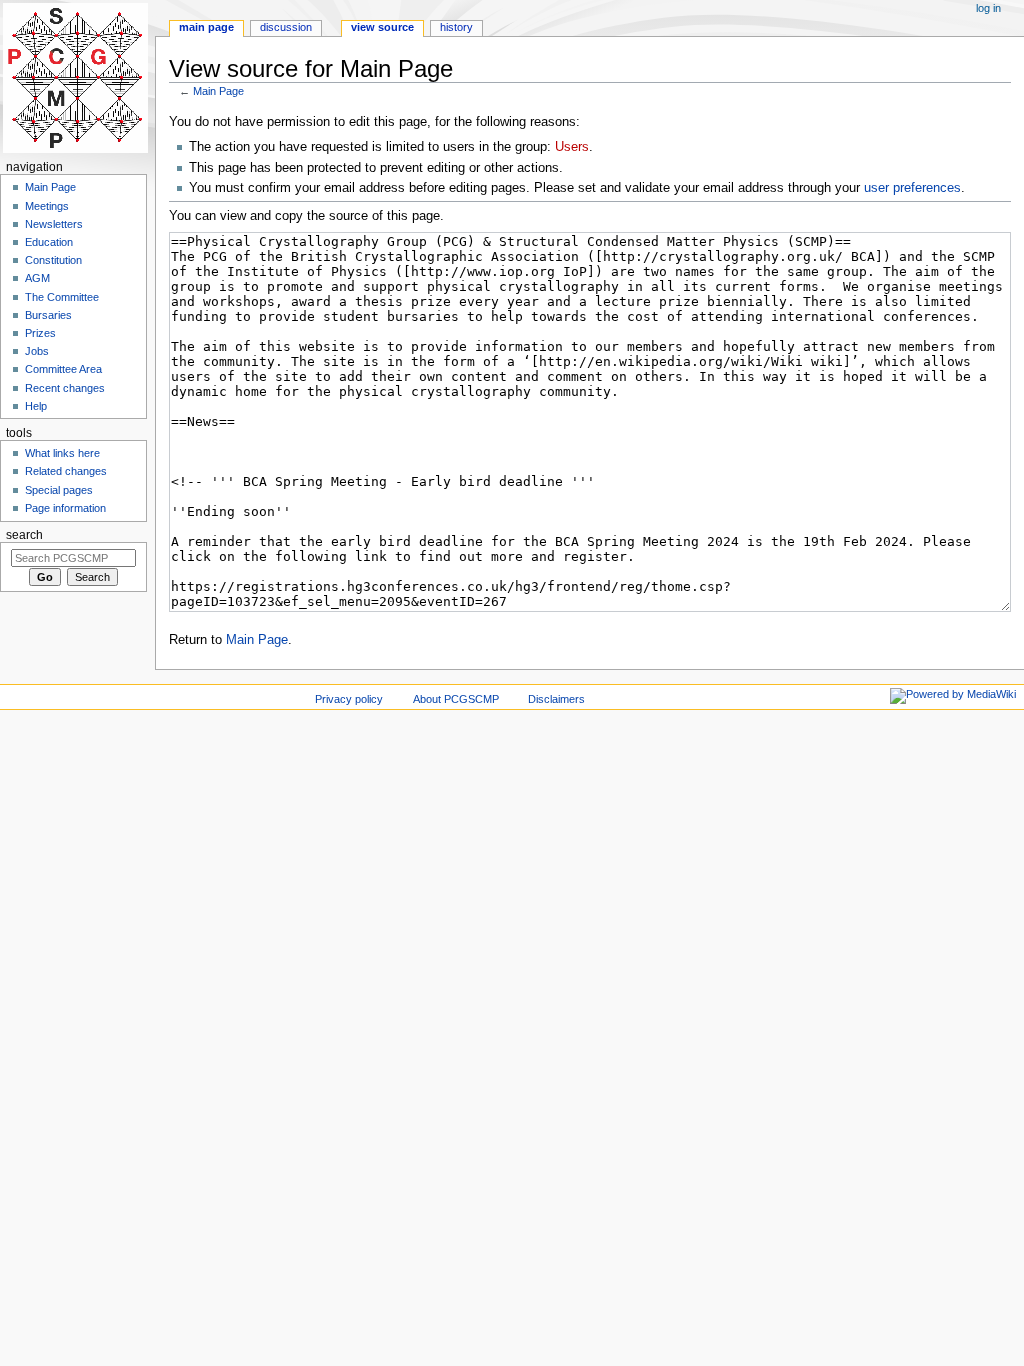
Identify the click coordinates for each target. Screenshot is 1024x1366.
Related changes (66, 471)
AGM (37, 278)
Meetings (47, 206)
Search (24, 535)
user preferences (912, 188)
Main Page (218, 91)
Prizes (40, 333)
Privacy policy (349, 699)
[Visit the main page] (77, 77)
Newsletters (54, 224)
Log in (988, 8)
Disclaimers (556, 699)
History (456, 27)
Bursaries (48, 315)
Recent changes (65, 388)
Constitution (53, 260)
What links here (62, 453)
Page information (65, 508)
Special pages (59, 490)
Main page (206, 27)
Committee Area (63, 369)
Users (572, 147)
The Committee (62, 297)
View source (382, 27)
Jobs (37, 351)
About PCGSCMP (456, 699)
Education (49, 242)
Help (36, 406)
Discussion (286, 27)
